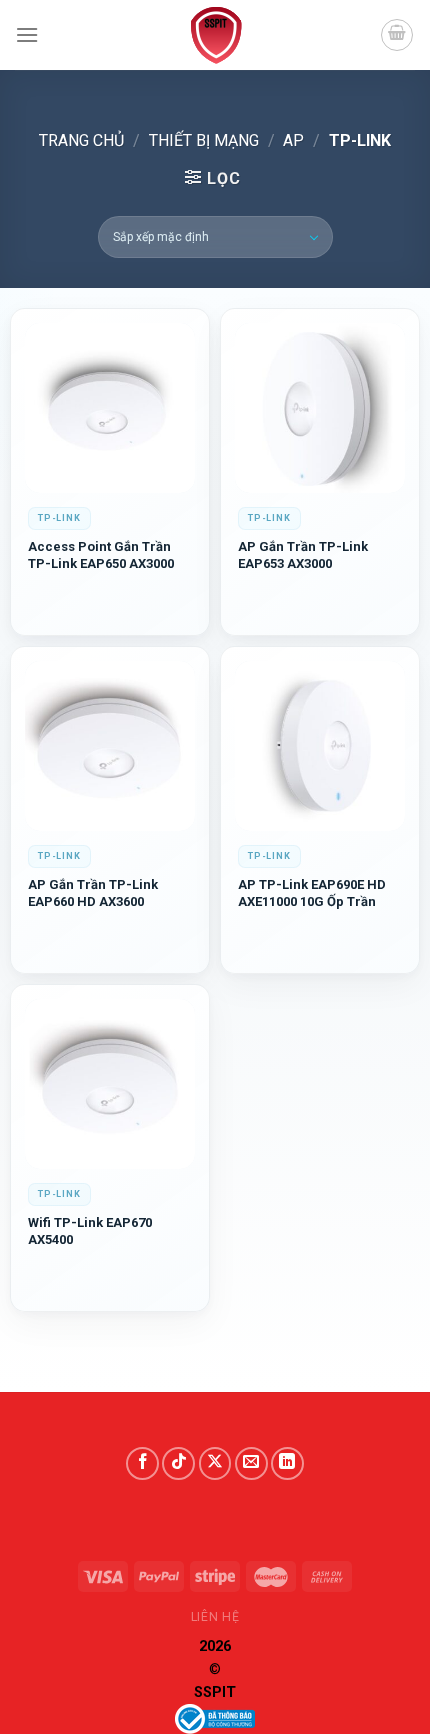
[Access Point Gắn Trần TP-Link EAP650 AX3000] (110, 408)
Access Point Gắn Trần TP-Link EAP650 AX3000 (101, 555)
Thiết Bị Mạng (204, 140)
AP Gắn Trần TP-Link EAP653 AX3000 (303, 555)
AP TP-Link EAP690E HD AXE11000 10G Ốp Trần (312, 893)
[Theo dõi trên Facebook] (142, 1463)
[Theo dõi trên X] (215, 1463)
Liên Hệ (215, 1617)
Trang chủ (81, 140)
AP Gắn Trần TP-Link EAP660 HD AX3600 (93, 893)
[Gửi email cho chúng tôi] (251, 1463)
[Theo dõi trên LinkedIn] (287, 1463)
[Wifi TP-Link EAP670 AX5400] (110, 1084)
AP (293, 140)
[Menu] (27, 34)
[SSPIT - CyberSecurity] (215, 35)
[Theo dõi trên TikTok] (178, 1463)
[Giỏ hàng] (397, 35)
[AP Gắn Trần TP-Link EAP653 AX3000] (320, 408)
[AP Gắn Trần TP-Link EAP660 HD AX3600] (110, 746)
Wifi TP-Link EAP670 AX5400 (90, 1231)
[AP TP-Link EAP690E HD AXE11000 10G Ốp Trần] (320, 746)
